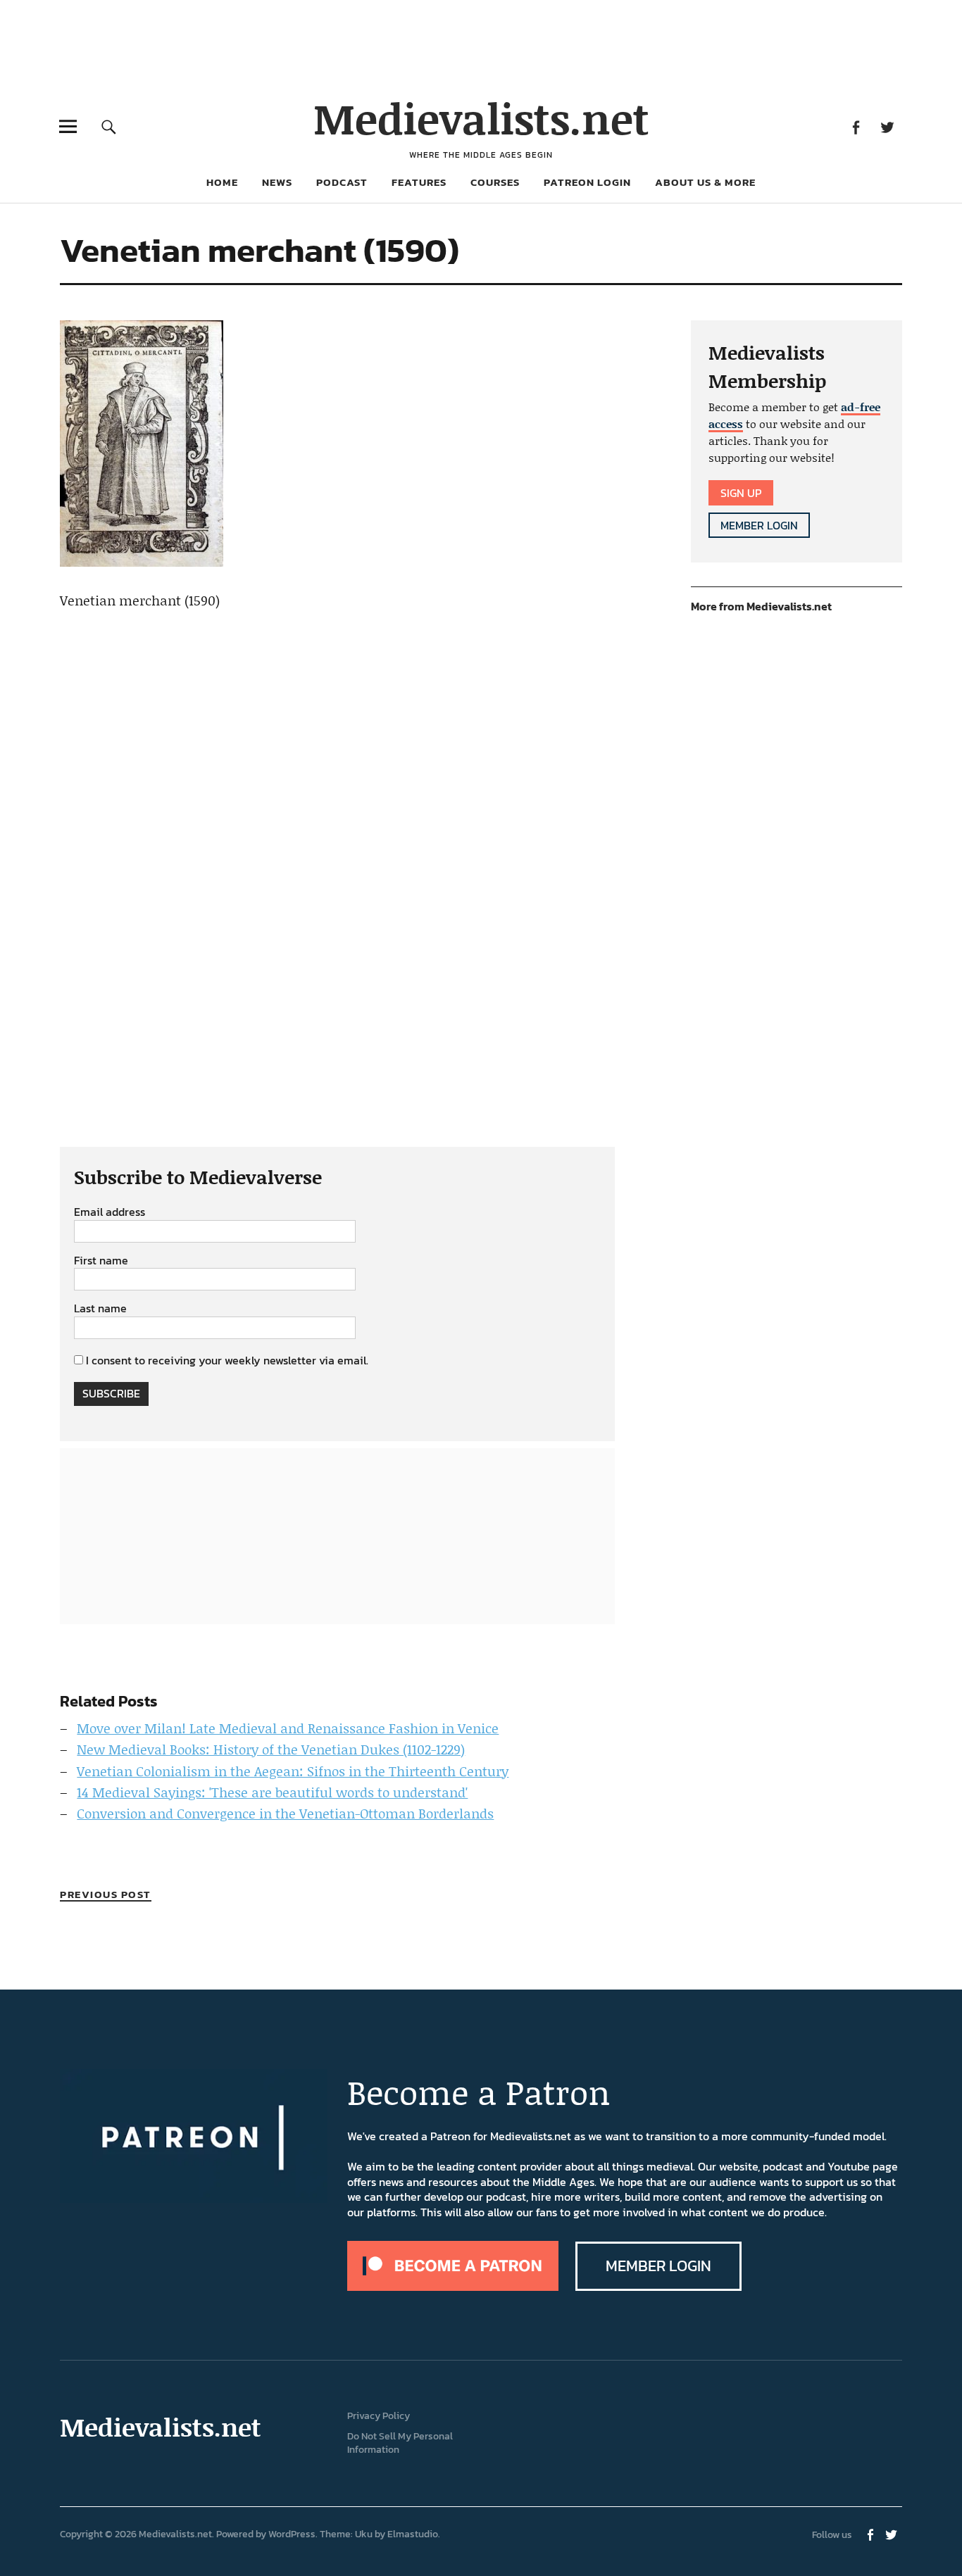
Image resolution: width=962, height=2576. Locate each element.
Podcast (342, 182)
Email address (110, 1212)
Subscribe (111, 1393)
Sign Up (741, 493)
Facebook (856, 126)
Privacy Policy (379, 2416)
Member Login (759, 525)
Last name (100, 1309)
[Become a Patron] (453, 2287)
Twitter (888, 126)
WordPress (292, 2534)
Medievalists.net (481, 118)
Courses (495, 182)
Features (419, 182)
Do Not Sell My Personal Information (400, 2443)
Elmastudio (413, 2534)
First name (101, 1261)
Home (222, 182)
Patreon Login (587, 182)
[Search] (109, 126)
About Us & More (705, 182)
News (277, 182)
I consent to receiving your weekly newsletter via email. (227, 1360)
